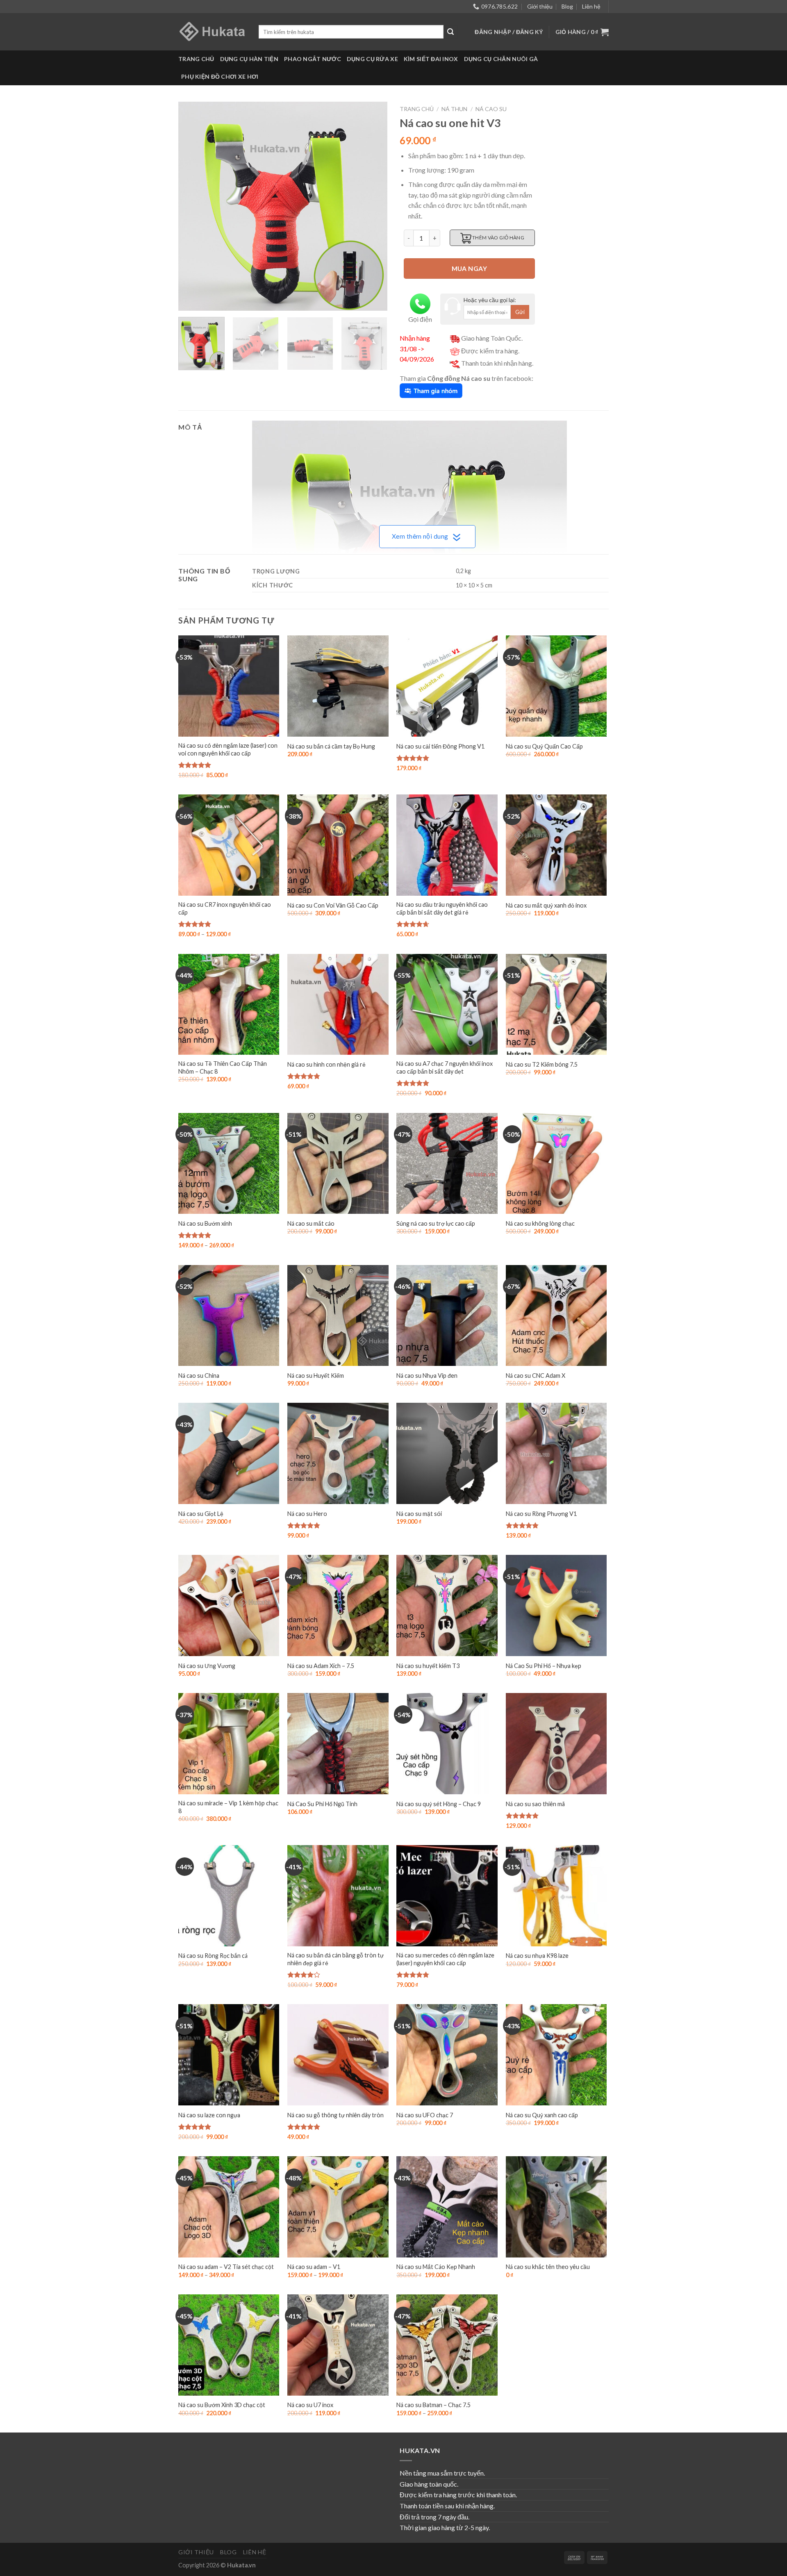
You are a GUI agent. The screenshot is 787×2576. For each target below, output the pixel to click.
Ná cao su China (199, 1376)
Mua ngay (470, 269)
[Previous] (193, 206)
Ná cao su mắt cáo (311, 1223)
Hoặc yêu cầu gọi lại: (490, 300)
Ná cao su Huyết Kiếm (316, 1376)
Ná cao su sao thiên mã (535, 1804)
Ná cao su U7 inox (310, 2405)
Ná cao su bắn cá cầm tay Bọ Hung (331, 746)
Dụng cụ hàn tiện (249, 59)
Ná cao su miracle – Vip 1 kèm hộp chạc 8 (228, 1807)
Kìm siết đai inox (431, 59)
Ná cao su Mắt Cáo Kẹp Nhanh (436, 2267)
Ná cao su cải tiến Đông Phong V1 (440, 746)
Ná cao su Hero (307, 1514)
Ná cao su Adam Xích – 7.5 (321, 1666)
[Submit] (450, 32)
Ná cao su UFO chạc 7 (425, 2115)
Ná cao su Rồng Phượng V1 (541, 1514)
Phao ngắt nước (313, 59)
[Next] (373, 206)
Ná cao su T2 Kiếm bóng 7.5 (542, 1064)
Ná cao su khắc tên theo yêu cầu (548, 2267)
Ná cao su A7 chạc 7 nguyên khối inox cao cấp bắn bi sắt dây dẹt (445, 1067)
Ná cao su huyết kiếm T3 (428, 1666)
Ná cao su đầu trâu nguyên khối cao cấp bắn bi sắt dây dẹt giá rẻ (442, 908)
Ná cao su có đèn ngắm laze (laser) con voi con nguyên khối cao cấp (228, 749)
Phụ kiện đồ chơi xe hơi (220, 76)
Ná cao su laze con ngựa (209, 2115)
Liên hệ (591, 6)
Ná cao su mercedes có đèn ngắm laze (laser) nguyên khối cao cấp (445, 1959)
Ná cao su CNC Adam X (536, 1376)
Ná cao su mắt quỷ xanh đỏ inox (546, 905)
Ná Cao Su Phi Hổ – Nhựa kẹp (544, 1666)
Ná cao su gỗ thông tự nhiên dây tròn (335, 2115)
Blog (567, 6)
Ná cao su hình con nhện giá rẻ (326, 1064)
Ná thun (454, 109)
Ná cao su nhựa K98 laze (537, 1956)
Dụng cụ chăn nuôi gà (501, 59)
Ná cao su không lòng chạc (540, 1223)
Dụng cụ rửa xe (372, 59)
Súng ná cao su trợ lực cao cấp (436, 1223)
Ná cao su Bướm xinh (205, 1223)
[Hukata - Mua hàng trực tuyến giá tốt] (212, 32)
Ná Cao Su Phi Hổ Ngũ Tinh (322, 1804)
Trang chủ (196, 59)
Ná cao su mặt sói (419, 1514)
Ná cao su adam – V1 (314, 2267)
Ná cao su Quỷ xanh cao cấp (542, 2115)
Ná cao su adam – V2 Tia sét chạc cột (226, 2267)
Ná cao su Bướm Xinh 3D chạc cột (222, 2405)
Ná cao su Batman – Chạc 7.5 (433, 2405)
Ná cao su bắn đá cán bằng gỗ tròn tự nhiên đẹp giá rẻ (335, 1959)
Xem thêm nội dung (420, 536)
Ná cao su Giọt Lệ (201, 1514)
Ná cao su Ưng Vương (207, 1666)
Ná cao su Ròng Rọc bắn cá (213, 1956)
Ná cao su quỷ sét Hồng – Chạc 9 (439, 1804)
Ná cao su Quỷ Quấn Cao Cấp (544, 746)
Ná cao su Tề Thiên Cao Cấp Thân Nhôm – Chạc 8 (223, 1067)
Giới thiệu (540, 6)
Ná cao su (491, 109)
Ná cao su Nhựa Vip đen (427, 1376)
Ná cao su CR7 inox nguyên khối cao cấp (225, 908)
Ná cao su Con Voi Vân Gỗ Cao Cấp (333, 905)
